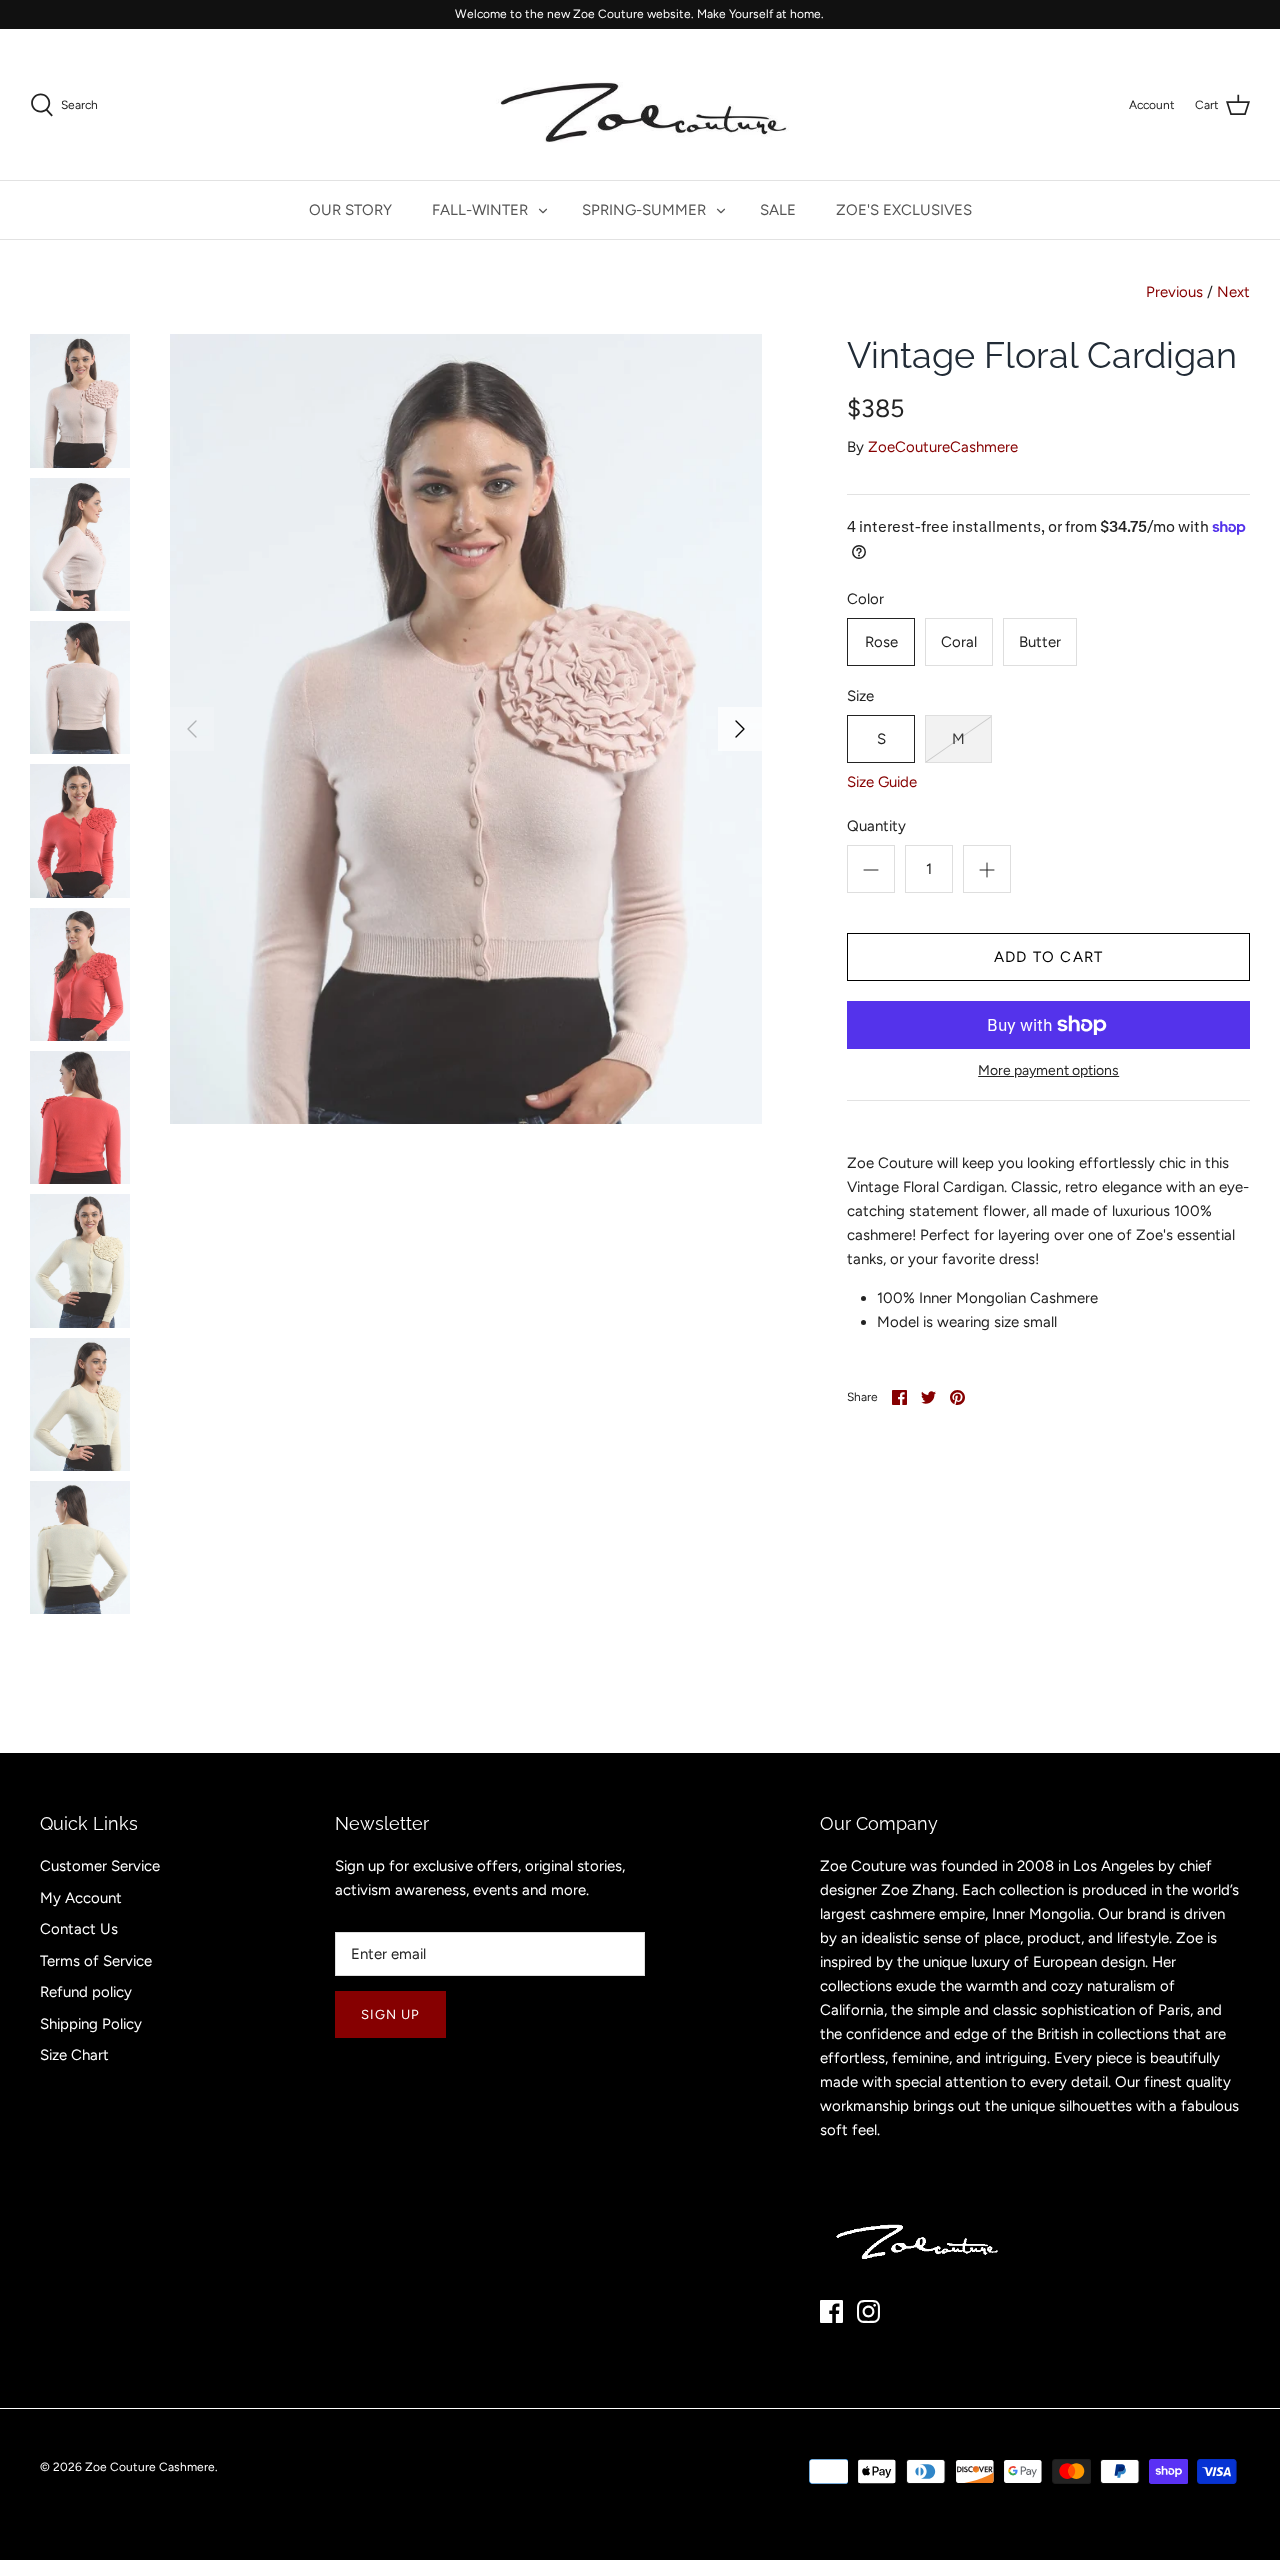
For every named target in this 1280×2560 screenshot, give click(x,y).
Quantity (876, 826)
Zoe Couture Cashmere (150, 2467)
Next (1233, 292)
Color (865, 599)
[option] (466, 728)
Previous (1174, 292)
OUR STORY (350, 210)
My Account (81, 1898)
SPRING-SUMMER (644, 210)
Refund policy (86, 1992)
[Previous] (192, 729)
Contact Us (79, 1929)
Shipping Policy (91, 2024)
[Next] (740, 729)
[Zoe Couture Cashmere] (640, 104)
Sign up (390, 2014)
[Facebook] (831, 2311)
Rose (881, 642)
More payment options (1048, 1071)
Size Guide (882, 782)
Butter (1040, 642)
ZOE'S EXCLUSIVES (904, 210)
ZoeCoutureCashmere (943, 447)
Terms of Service (96, 1961)
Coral (959, 642)
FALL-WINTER (480, 210)
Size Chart (74, 2055)
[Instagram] (868, 2311)
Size (860, 696)
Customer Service (100, 1866)
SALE (778, 210)
